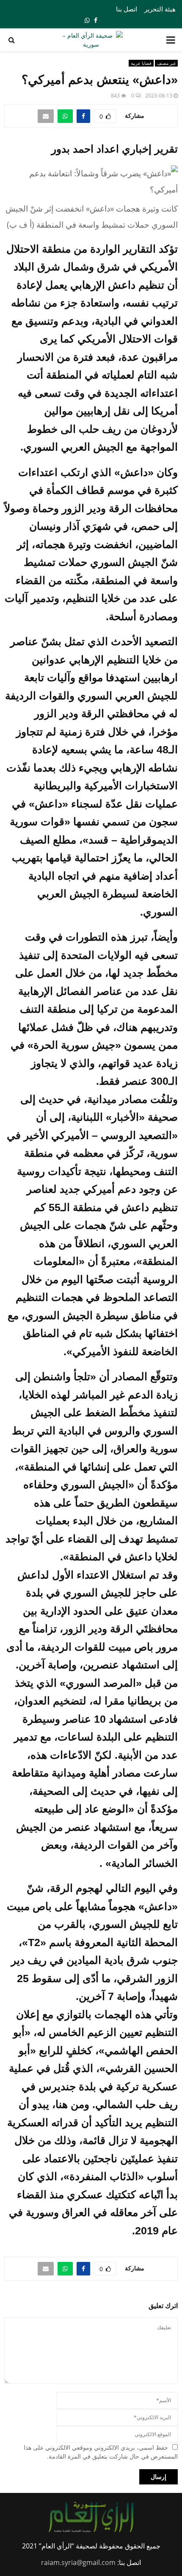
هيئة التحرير (160, 9)
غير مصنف (166, 63)
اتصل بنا (127, 9)
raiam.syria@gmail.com (78, 2562)
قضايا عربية (141, 63)
